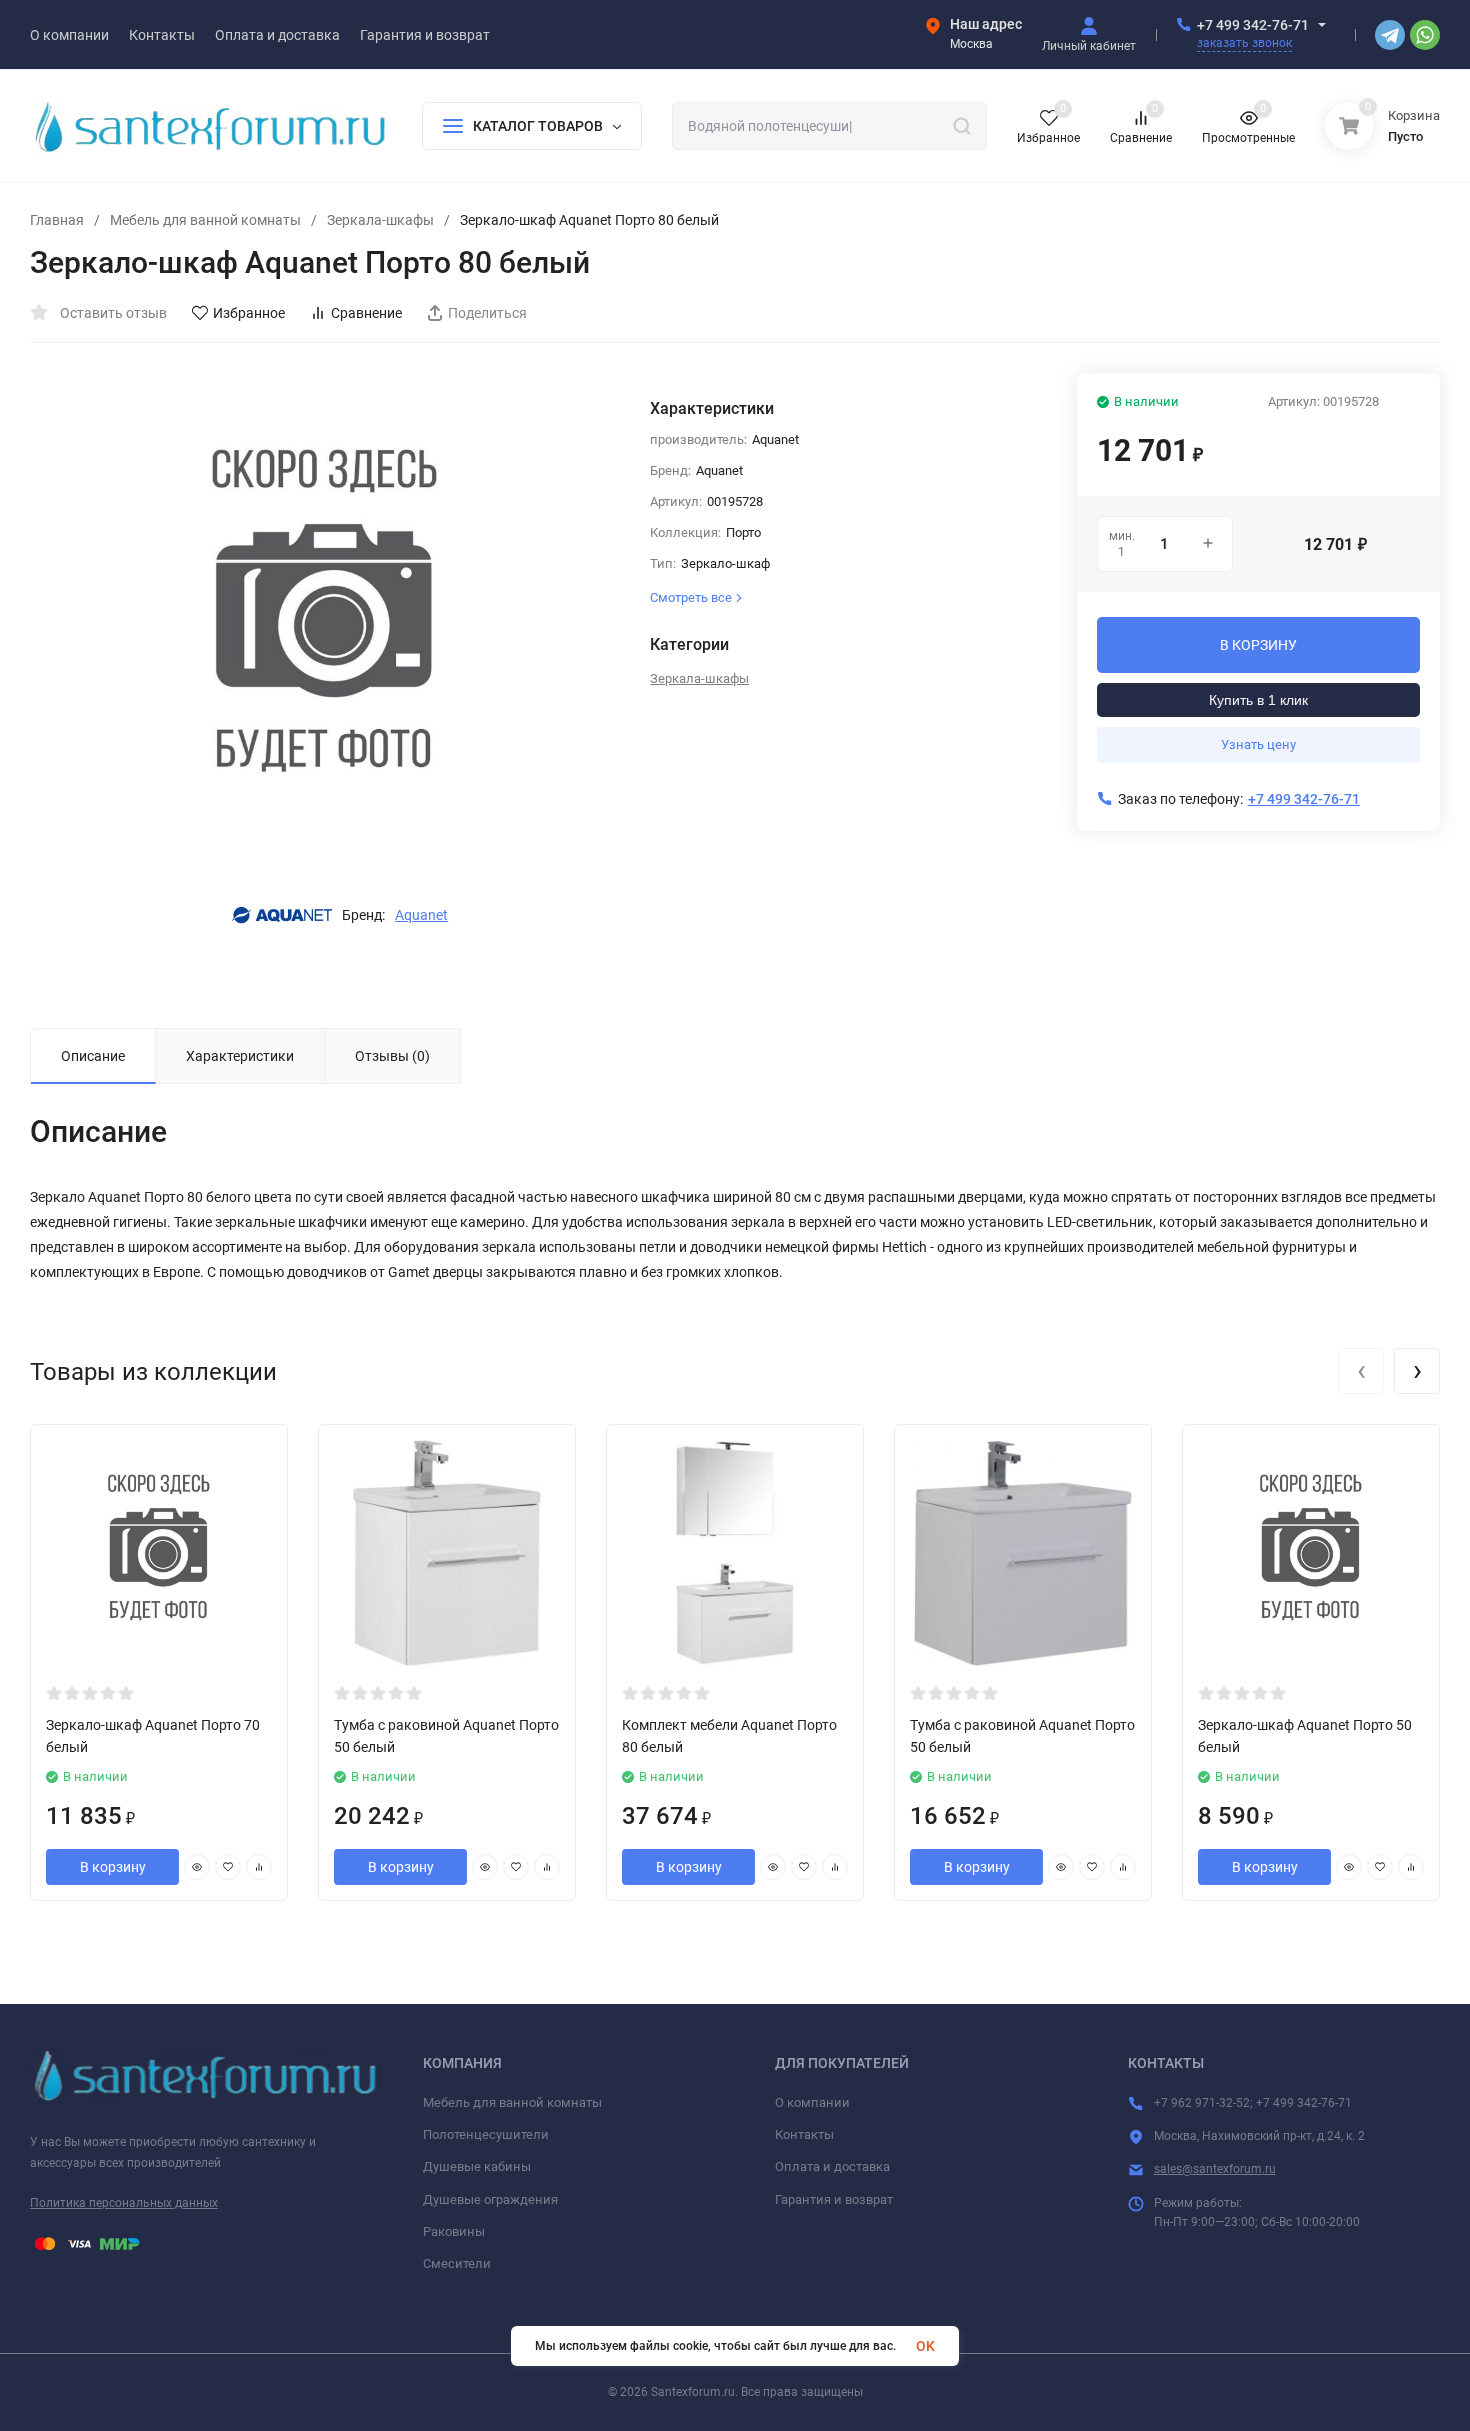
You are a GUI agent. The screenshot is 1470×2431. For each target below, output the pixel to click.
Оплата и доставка (832, 2166)
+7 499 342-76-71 (1253, 25)
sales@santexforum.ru (1215, 2169)
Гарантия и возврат (834, 2199)
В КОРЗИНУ (1258, 645)
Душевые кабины (477, 2166)
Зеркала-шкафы (380, 220)
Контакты (804, 2134)
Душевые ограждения (490, 2199)
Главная (57, 220)
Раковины (454, 2231)
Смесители (457, 2263)
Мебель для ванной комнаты (205, 220)
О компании (812, 2102)
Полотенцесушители (486, 2134)
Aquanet (421, 915)
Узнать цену (1258, 744)
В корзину (113, 1867)
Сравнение (366, 313)
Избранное (249, 313)
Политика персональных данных (124, 2203)
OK (925, 2346)
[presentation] (1361, 1371)
